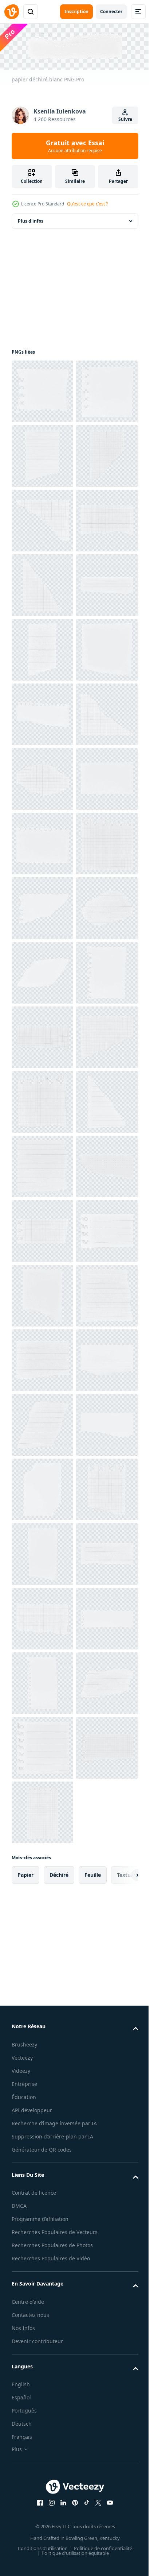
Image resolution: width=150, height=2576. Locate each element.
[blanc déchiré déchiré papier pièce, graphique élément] (42, 390)
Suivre (125, 119)
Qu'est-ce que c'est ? (87, 204)
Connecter (111, 11)
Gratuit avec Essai (75, 146)
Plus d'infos (31, 220)
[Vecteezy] (12, 12)
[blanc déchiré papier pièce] (42, 455)
